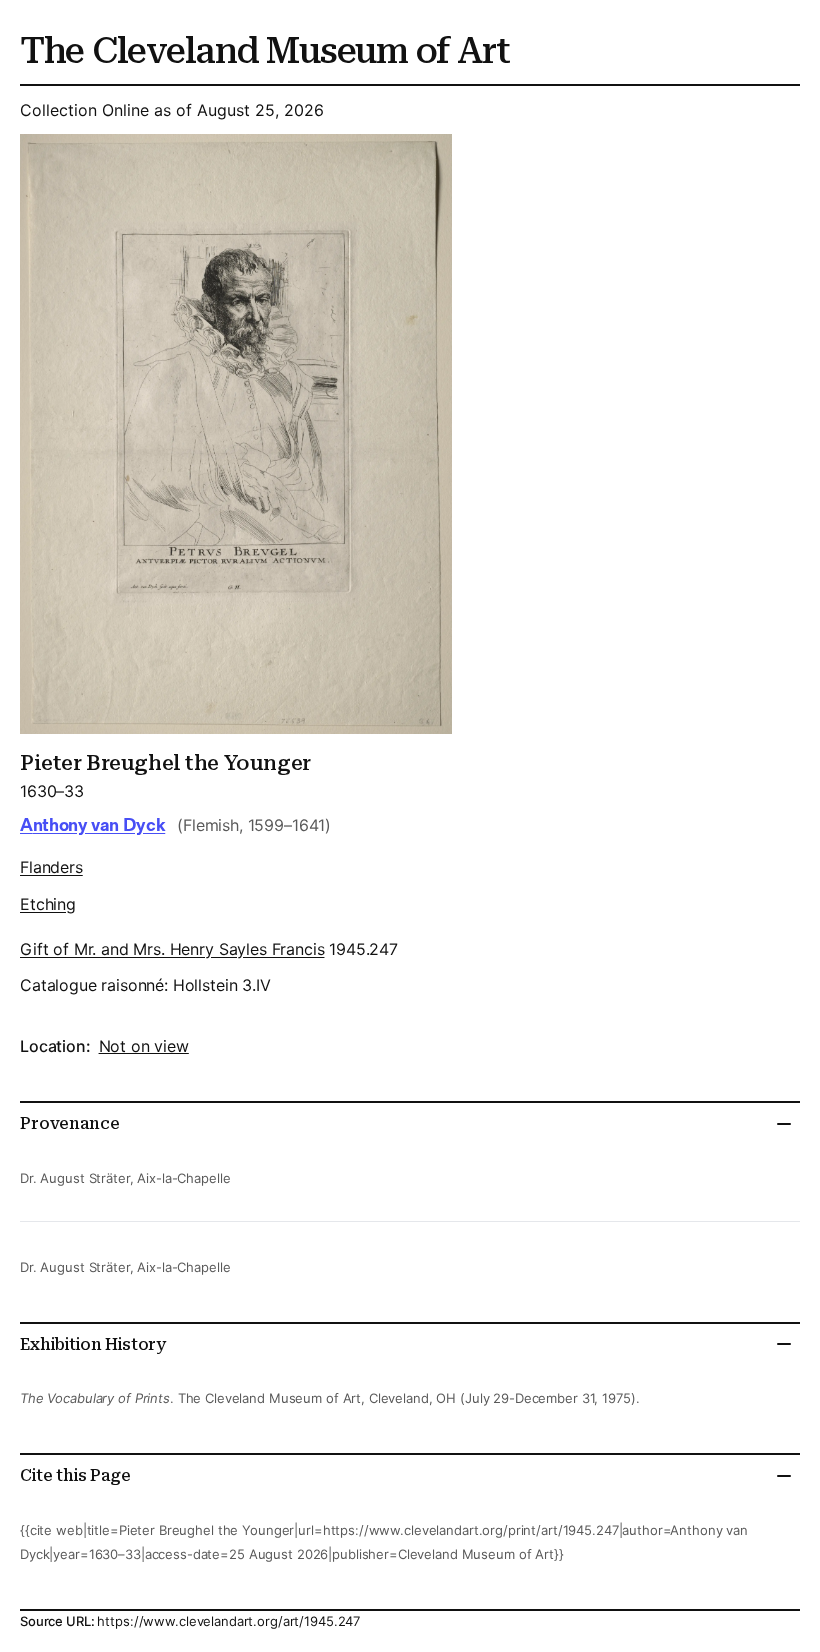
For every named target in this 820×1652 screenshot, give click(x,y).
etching (48, 904)
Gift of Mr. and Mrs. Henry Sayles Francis (172, 949)
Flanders (51, 867)
